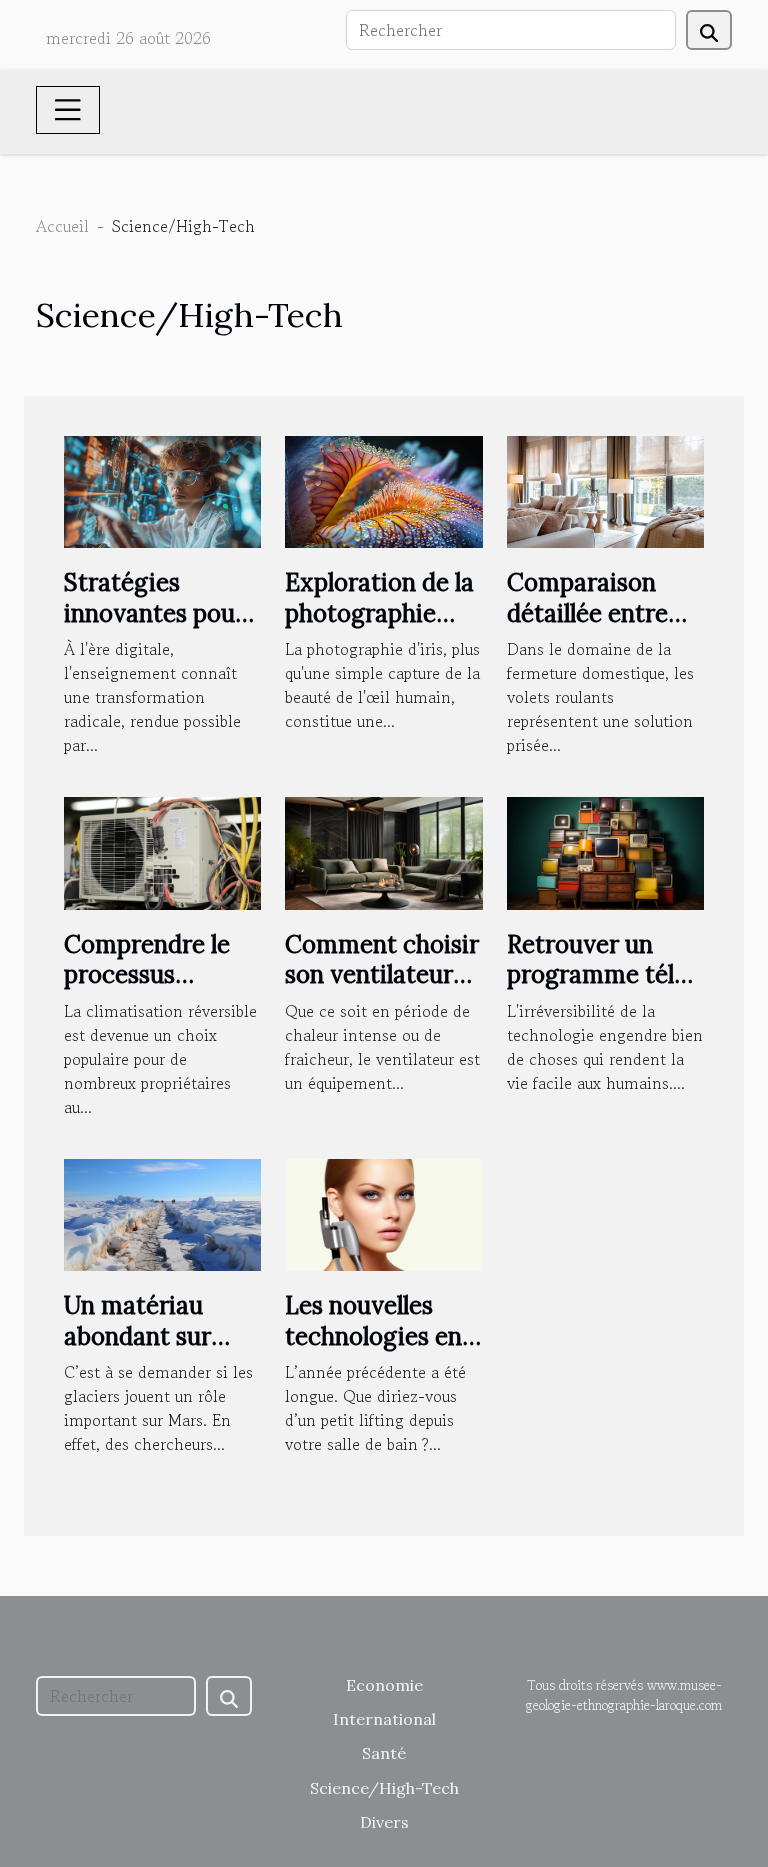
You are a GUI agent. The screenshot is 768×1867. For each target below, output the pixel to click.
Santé (384, 1753)
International (384, 1719)
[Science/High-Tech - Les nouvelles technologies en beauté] (383, 1212)
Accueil (62, 226)
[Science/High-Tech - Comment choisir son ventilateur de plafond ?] (383, 851)
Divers (384, 1822)
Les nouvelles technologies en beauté (373, 1336)
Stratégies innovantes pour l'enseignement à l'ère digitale (158, 628)
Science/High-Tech (384, 1788)
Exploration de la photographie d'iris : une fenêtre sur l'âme (379, 628)
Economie (384, 1685)
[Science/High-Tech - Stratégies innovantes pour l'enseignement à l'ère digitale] (162, 489)
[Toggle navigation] (68, 110)
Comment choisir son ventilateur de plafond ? (382, 975)
